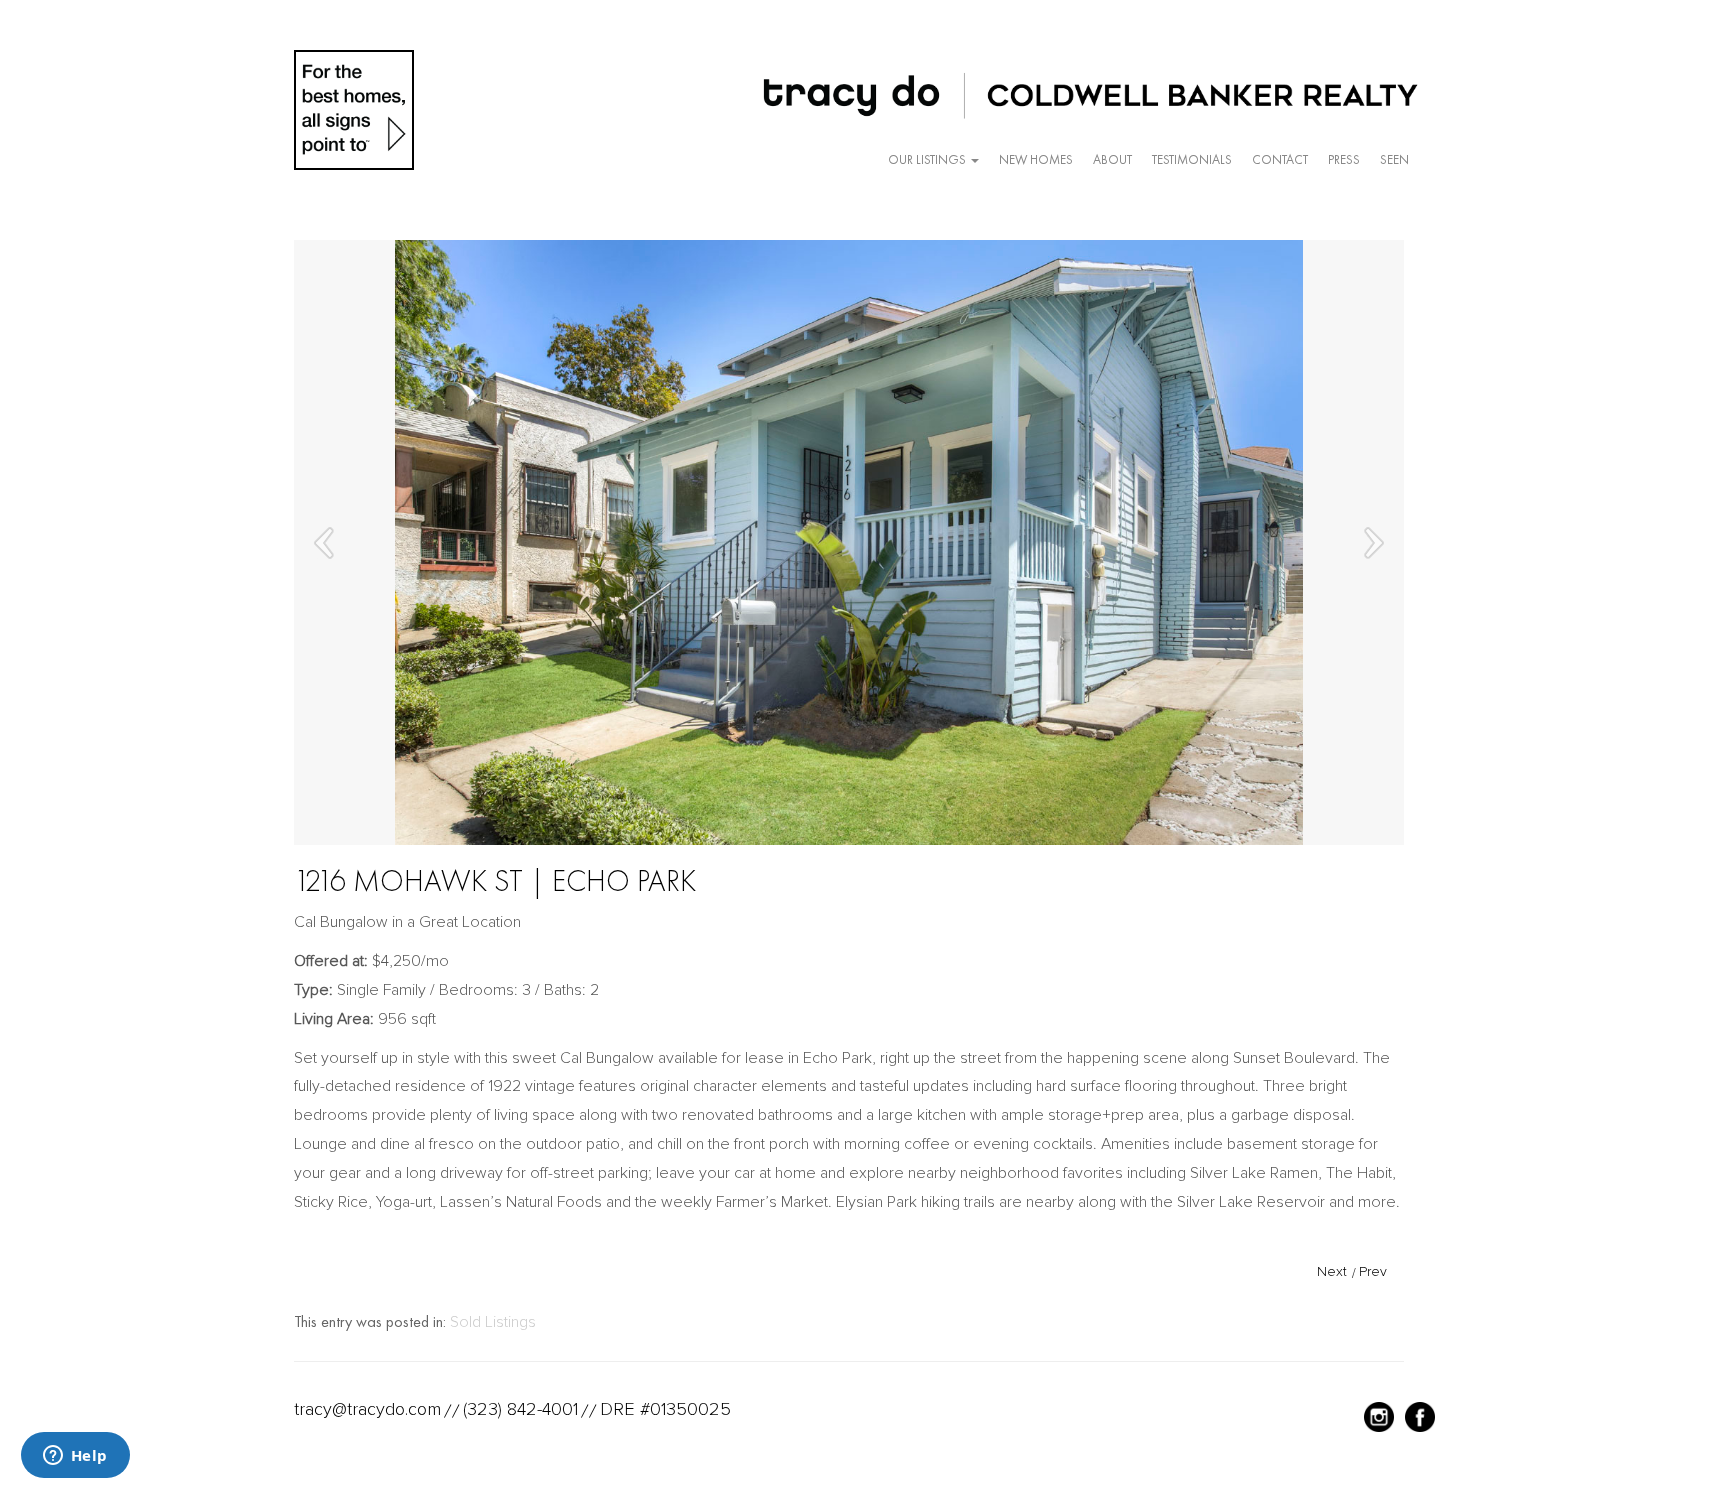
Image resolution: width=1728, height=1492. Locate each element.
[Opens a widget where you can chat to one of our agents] (75, 1457)
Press (1344, 159)
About (1112, 159)
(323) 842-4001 (520, 1409)
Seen (1394, 159)
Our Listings (928, 159)
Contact (1280, 159)
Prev (1373, 1271)
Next (1332, 1271)
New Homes (1036, 159)
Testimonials (1192, 159)
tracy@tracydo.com (367, 1409)
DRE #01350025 (665, 1409)
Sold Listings (493, 1322)
